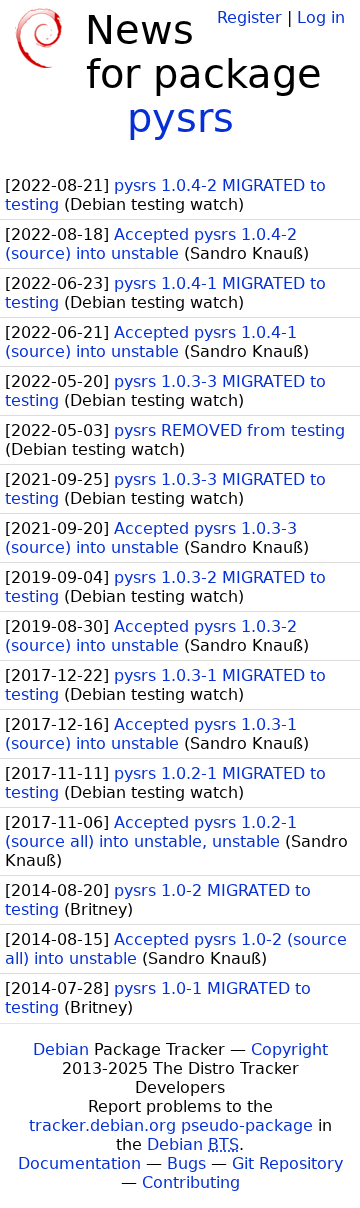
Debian (61, 1049)
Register (249, 17)
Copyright (289, 1049)
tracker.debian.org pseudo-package (171, 1125)
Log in (321, 17)
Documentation (79, 1163)
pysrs (180, 118)
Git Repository (287, 1163)
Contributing (191, 1182)
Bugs (186, 1163)
